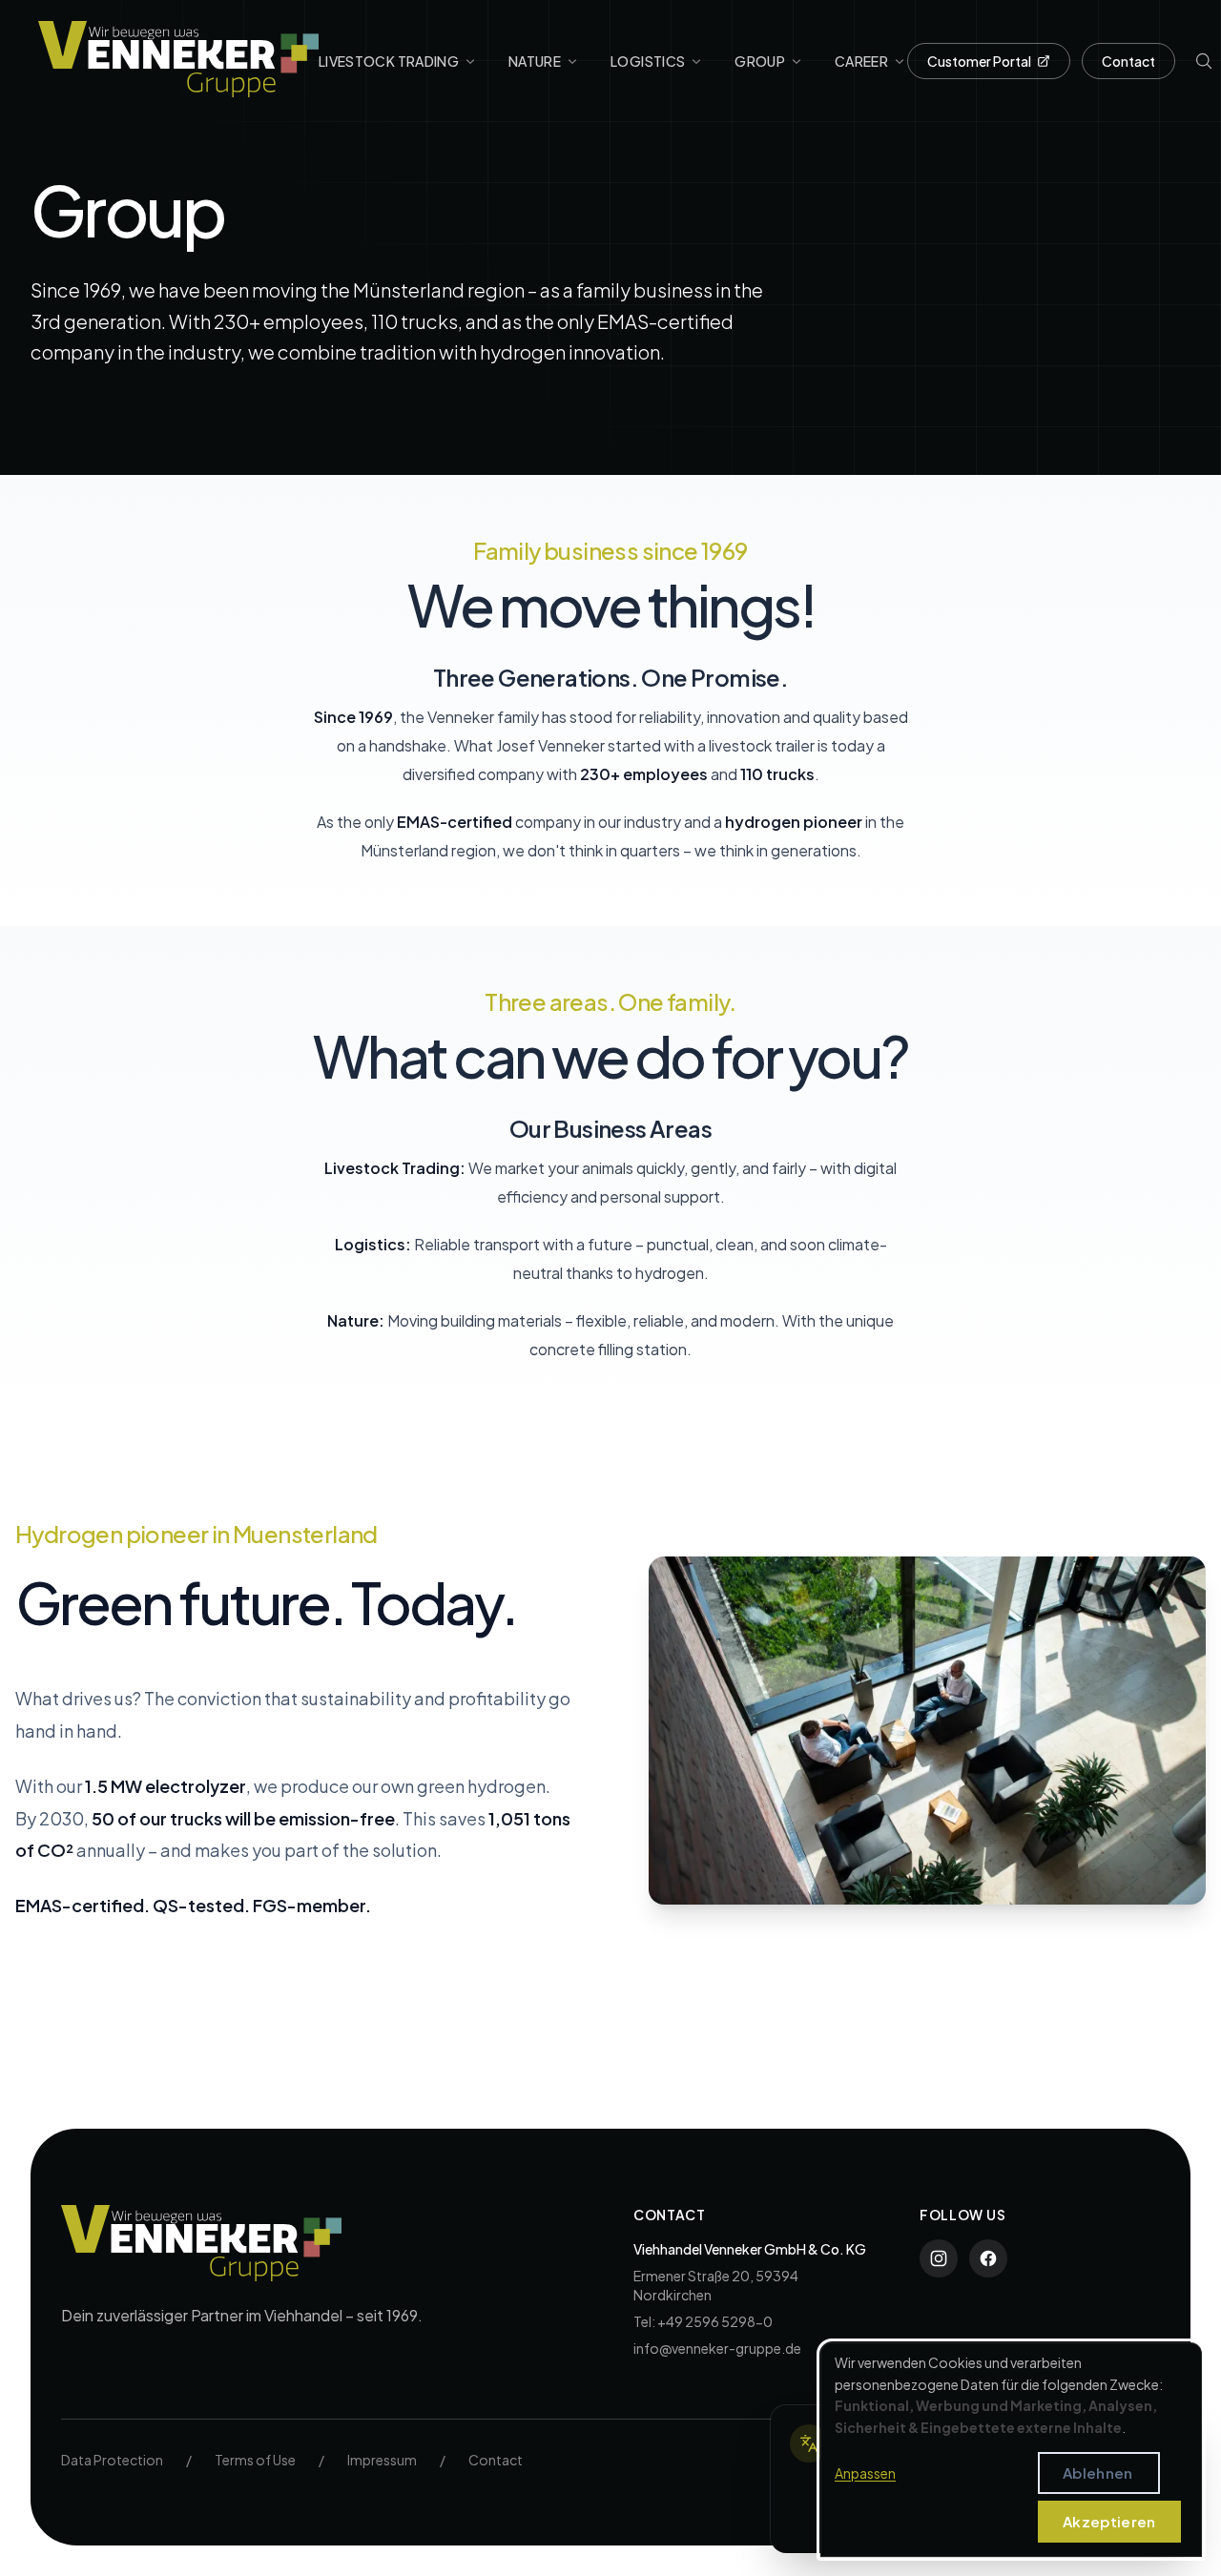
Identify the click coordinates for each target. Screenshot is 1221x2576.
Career (861, 61)
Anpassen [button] (865, 2473)
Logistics (648, 61)
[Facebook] (988, 2258)
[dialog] (1011, 2450)
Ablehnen (1097, 2473)
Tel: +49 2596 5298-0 (703, 2321)
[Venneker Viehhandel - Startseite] (178, 59)
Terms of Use (255, 2460)
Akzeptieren (1109, 2521)
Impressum (382, 2460)
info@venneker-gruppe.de (717, 2348)
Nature (535, 61)
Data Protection (112, 2460)
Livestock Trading (389, 61)
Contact (1128, 61)
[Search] (1204, 61)
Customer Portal (979, 61)
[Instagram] (939, 2258)
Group (760, 61)
